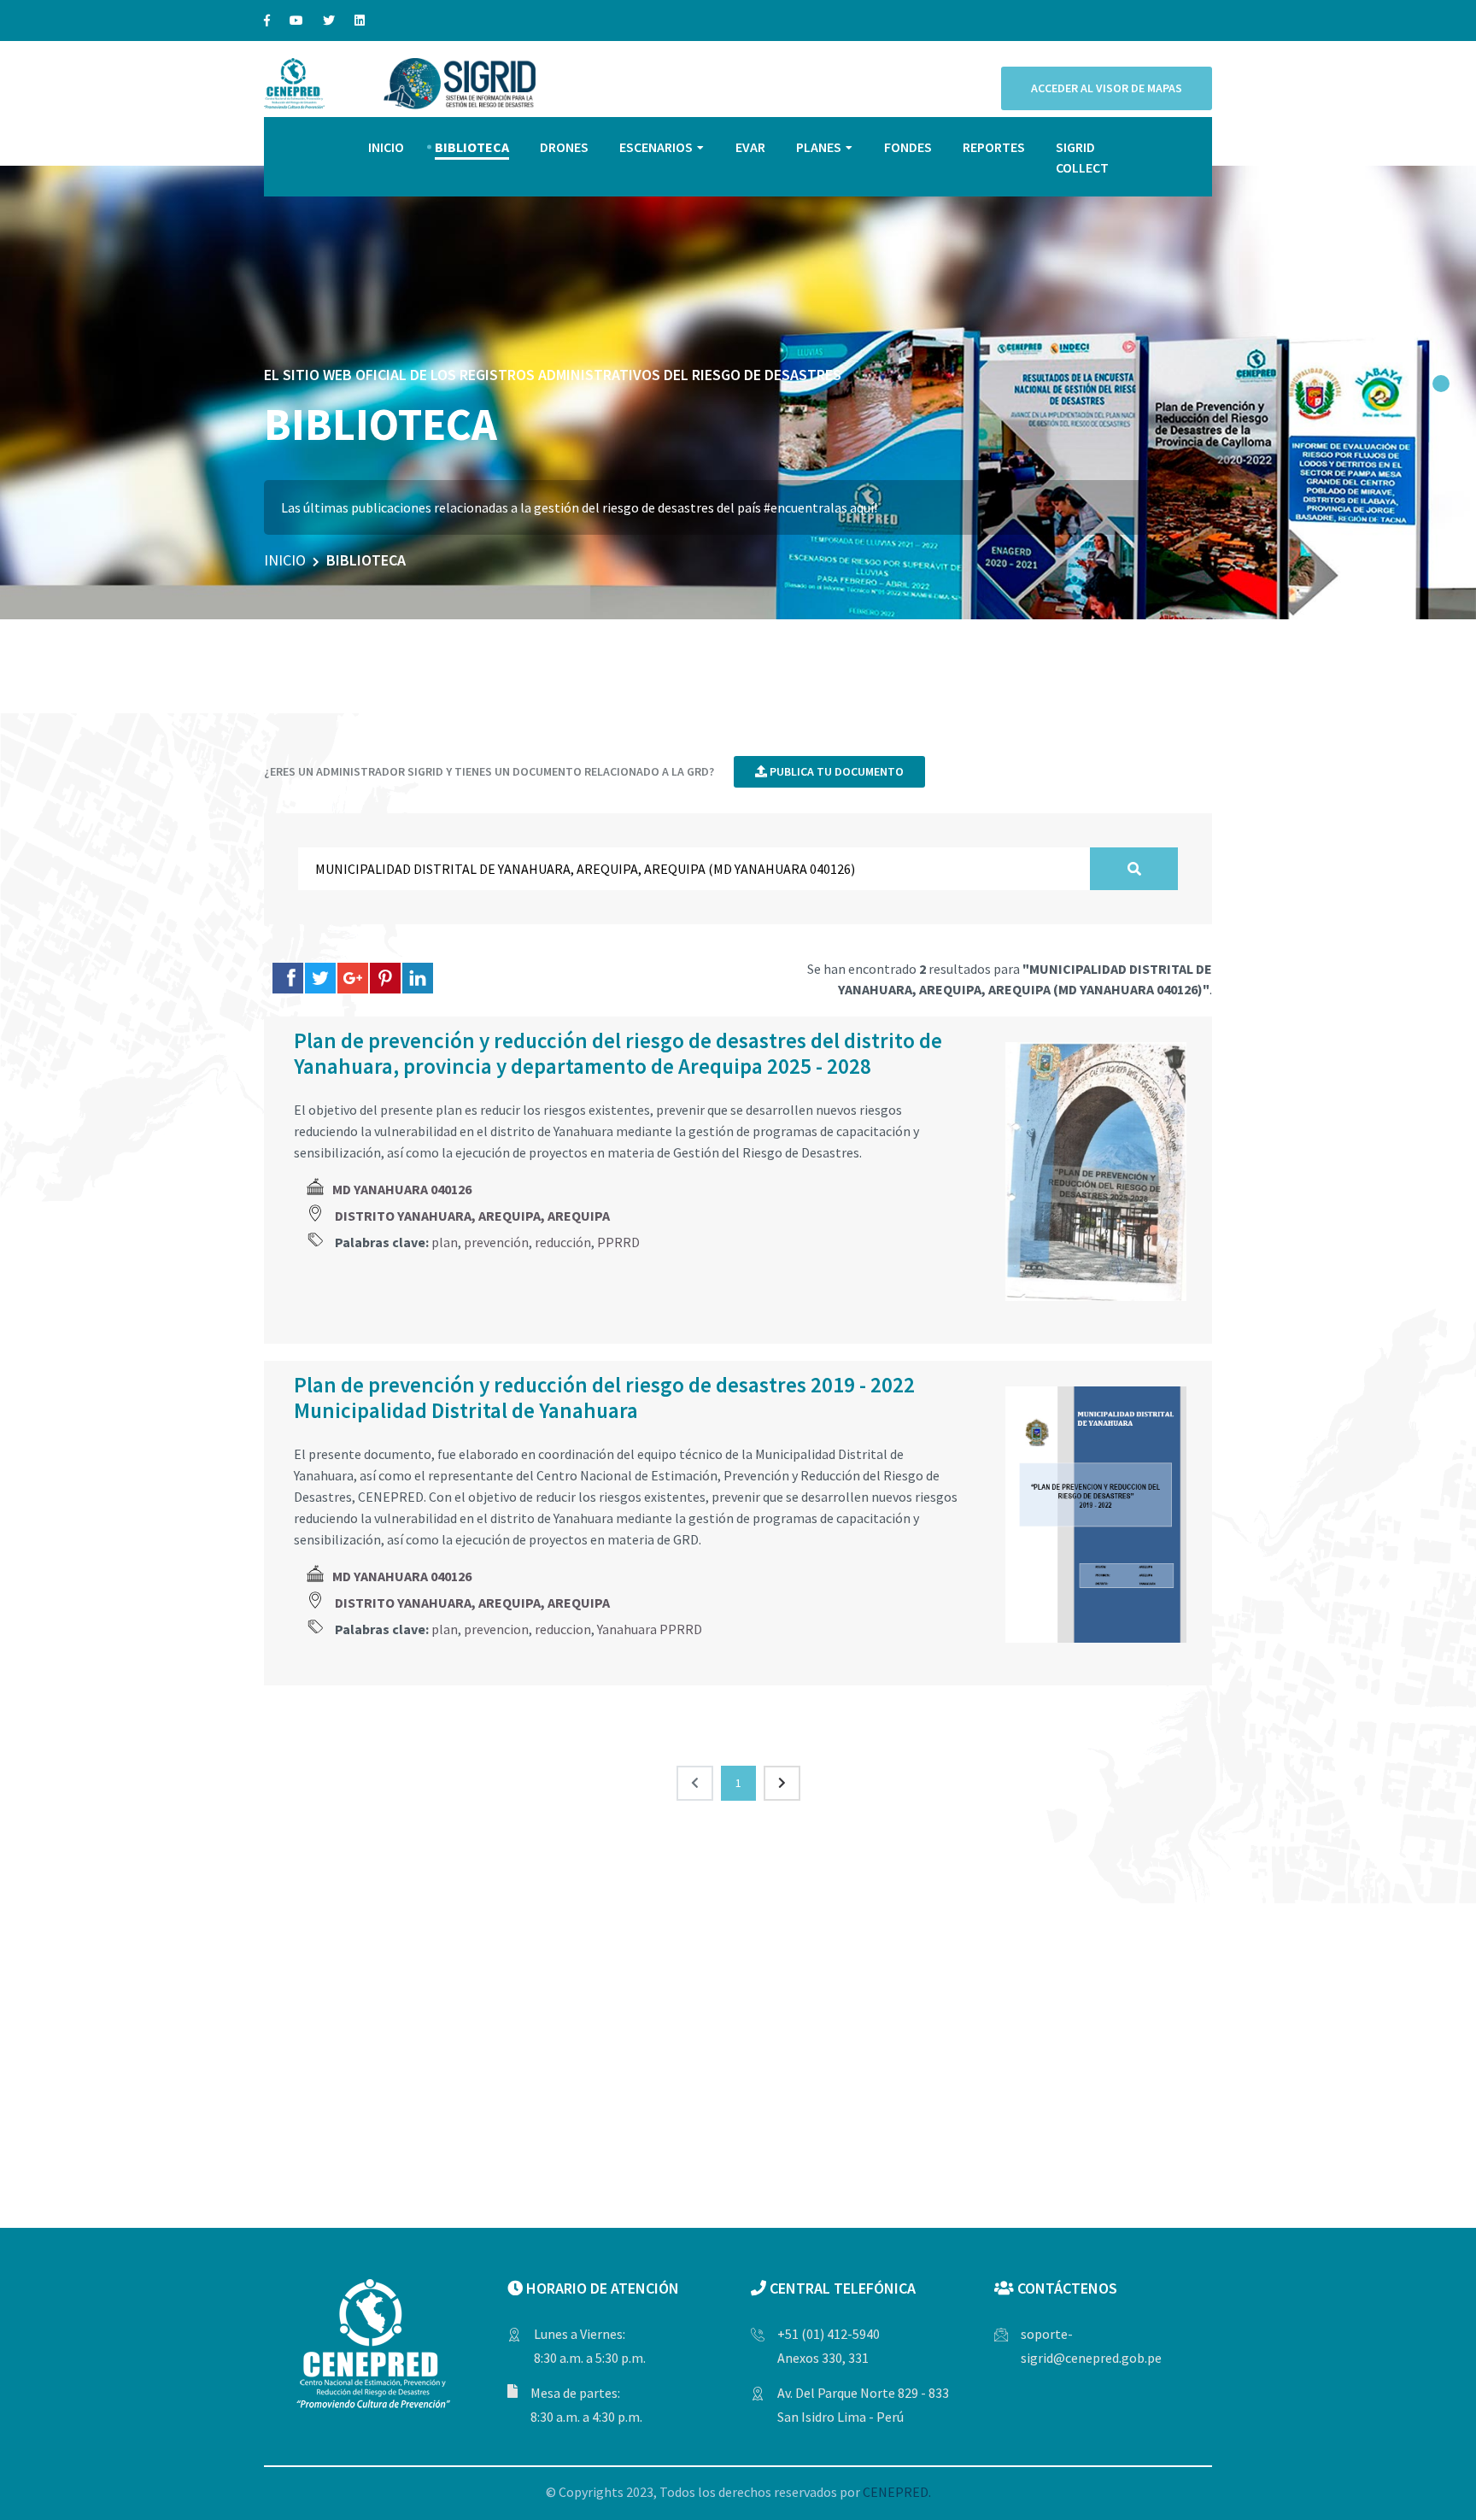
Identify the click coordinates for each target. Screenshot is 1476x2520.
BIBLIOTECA (472, 147)
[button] (1441, 384)
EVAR (750, 147)
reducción (563, 1242)
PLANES (819, 147)
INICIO (386, 147)
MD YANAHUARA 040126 (402, 1189)
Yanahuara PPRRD (650, 1629)
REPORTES (994, 147)
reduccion (563, 1629)
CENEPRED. (897, 2492)
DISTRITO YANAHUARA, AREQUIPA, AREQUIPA (472, 1216)
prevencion (496, 1629)
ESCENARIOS (656, 147)
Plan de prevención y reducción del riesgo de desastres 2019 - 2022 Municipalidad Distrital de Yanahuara (604, 1398)
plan (445, 1242)
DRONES (564, 147)
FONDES (908, 147)
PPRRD (618, 1242)
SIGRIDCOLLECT (1082, 157)
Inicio (285, 560)
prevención (496, 1242)
